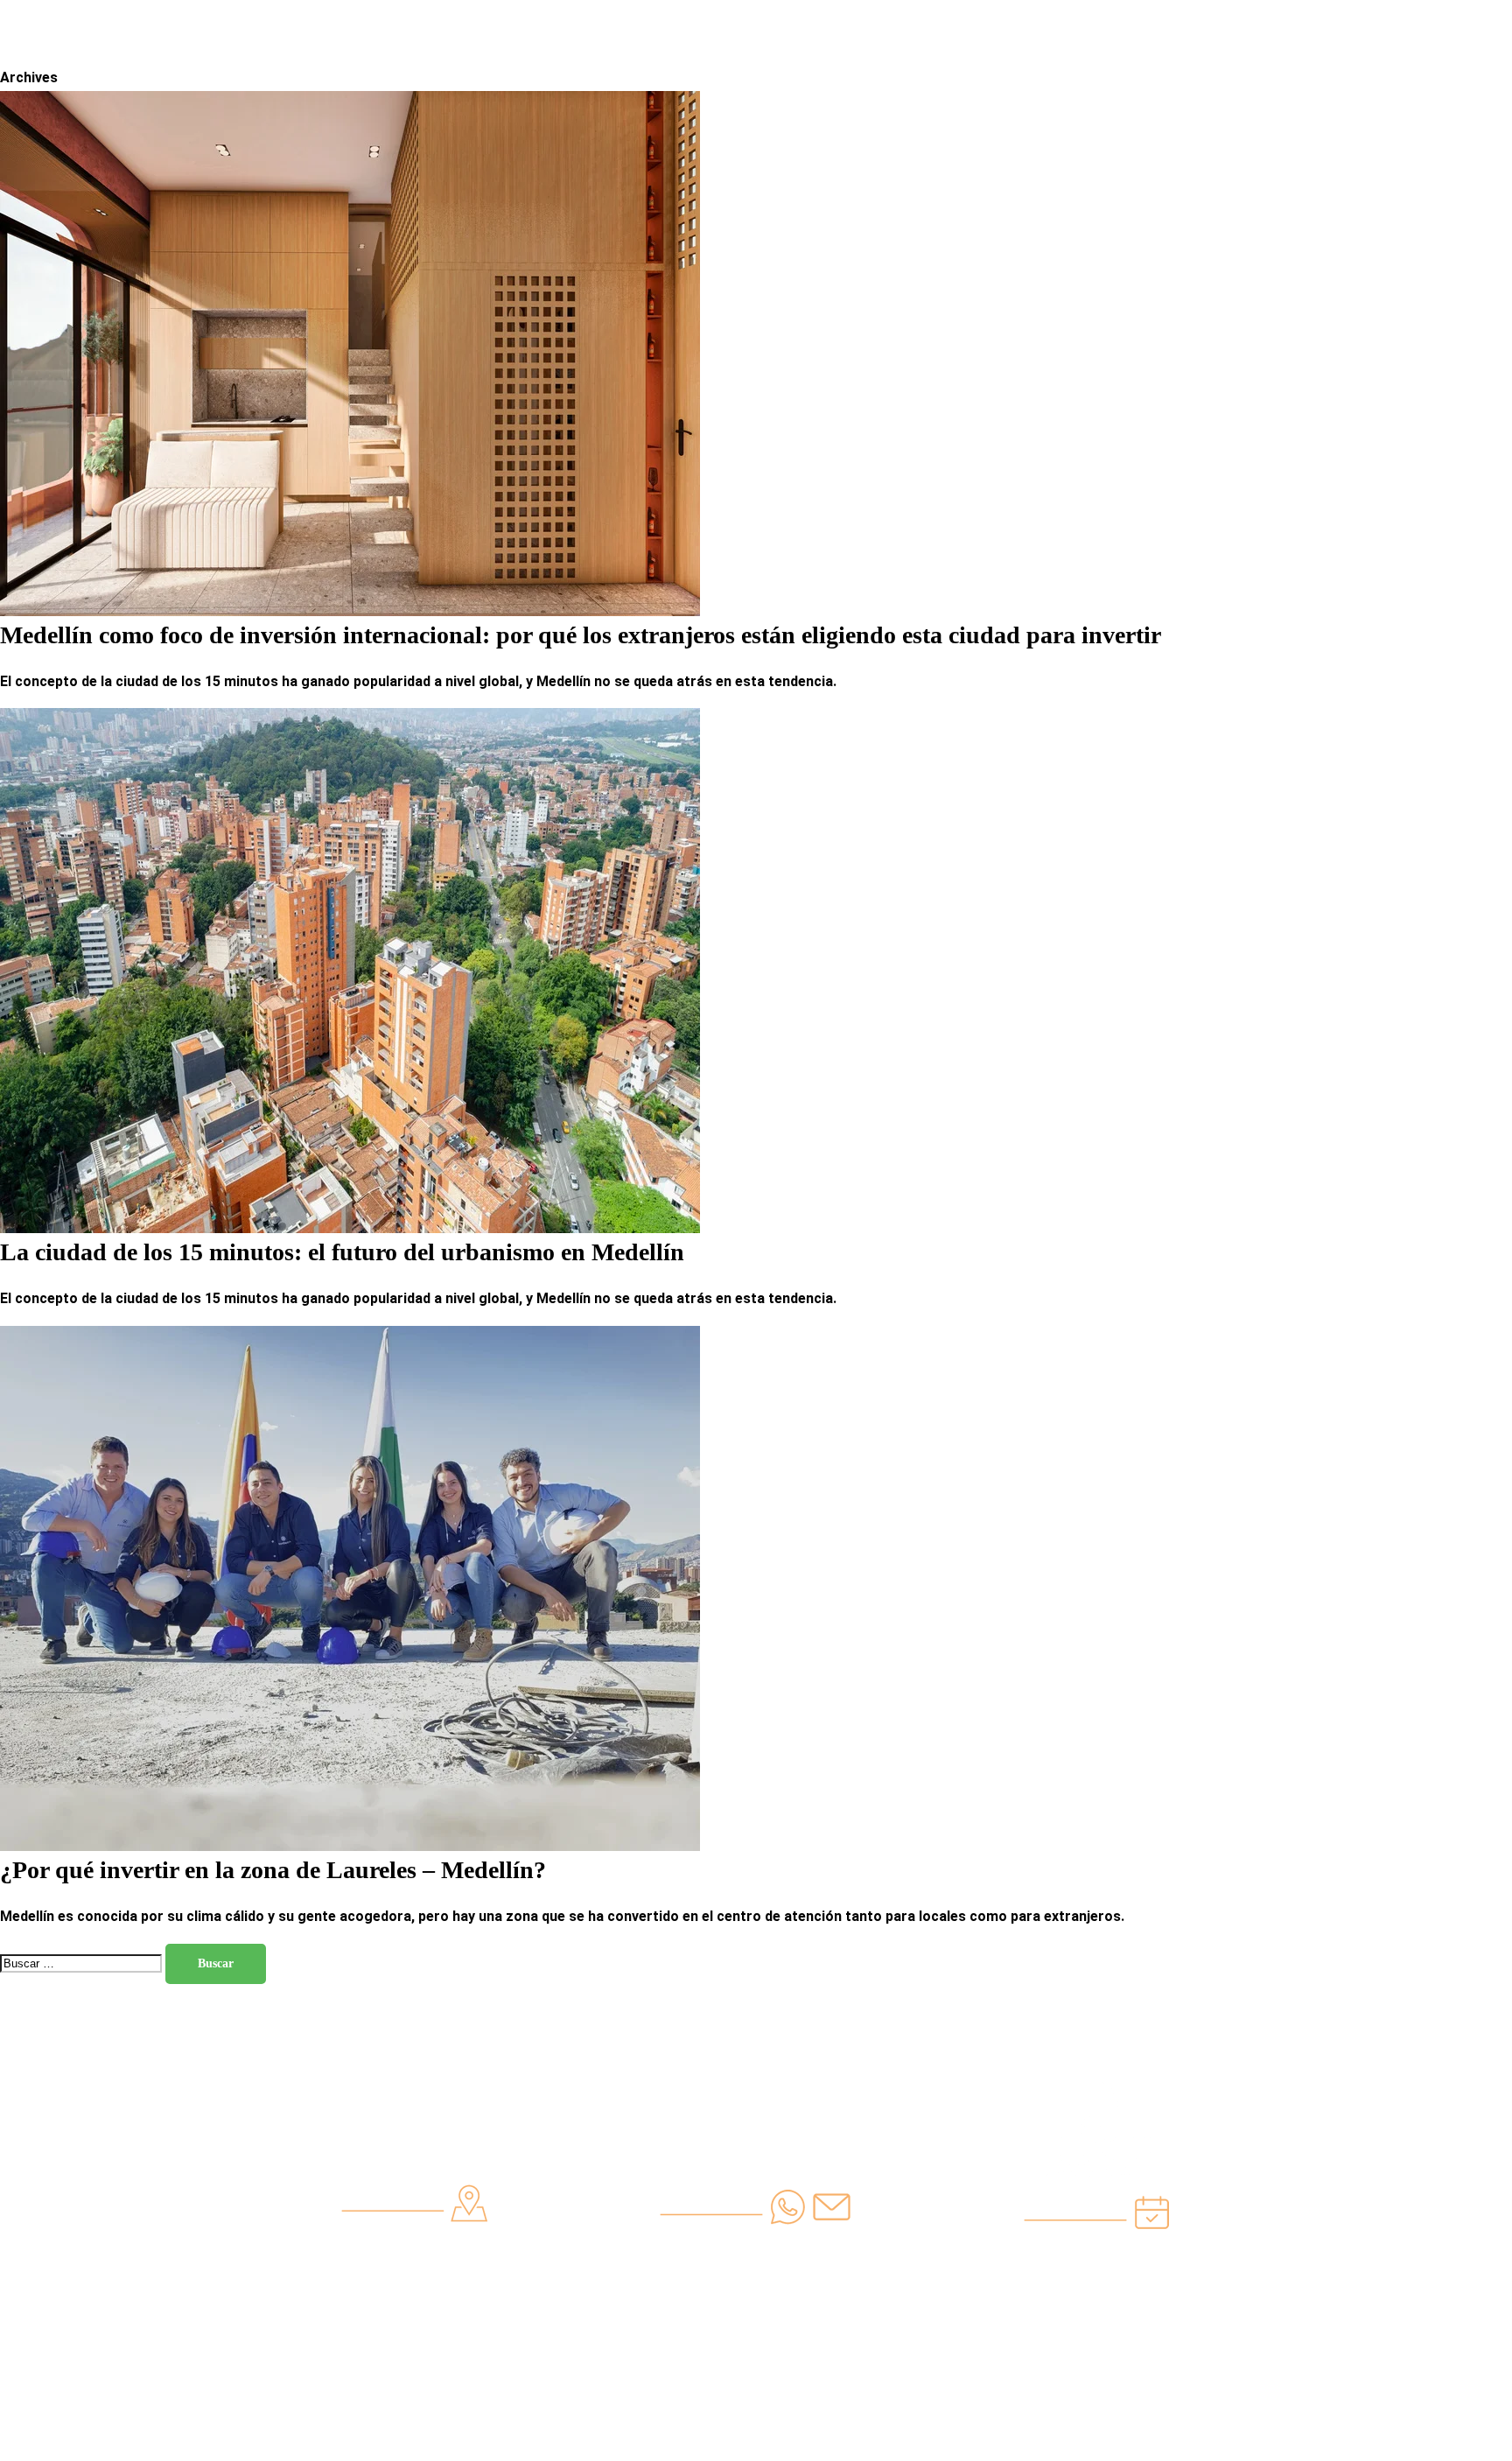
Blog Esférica (920, 79)
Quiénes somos (568, 79)
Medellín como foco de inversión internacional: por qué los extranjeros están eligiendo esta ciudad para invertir (581, 635)
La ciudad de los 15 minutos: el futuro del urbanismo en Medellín (342, 1252)
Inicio (471, 79)
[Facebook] (1046, 25)
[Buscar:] (83, 1963)
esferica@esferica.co (756, 2298)
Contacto (1026, 79)
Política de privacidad (414, 2331)
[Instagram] (998, 25)
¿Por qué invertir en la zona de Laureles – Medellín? (273, 1870)
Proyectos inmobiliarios (739, 79)
